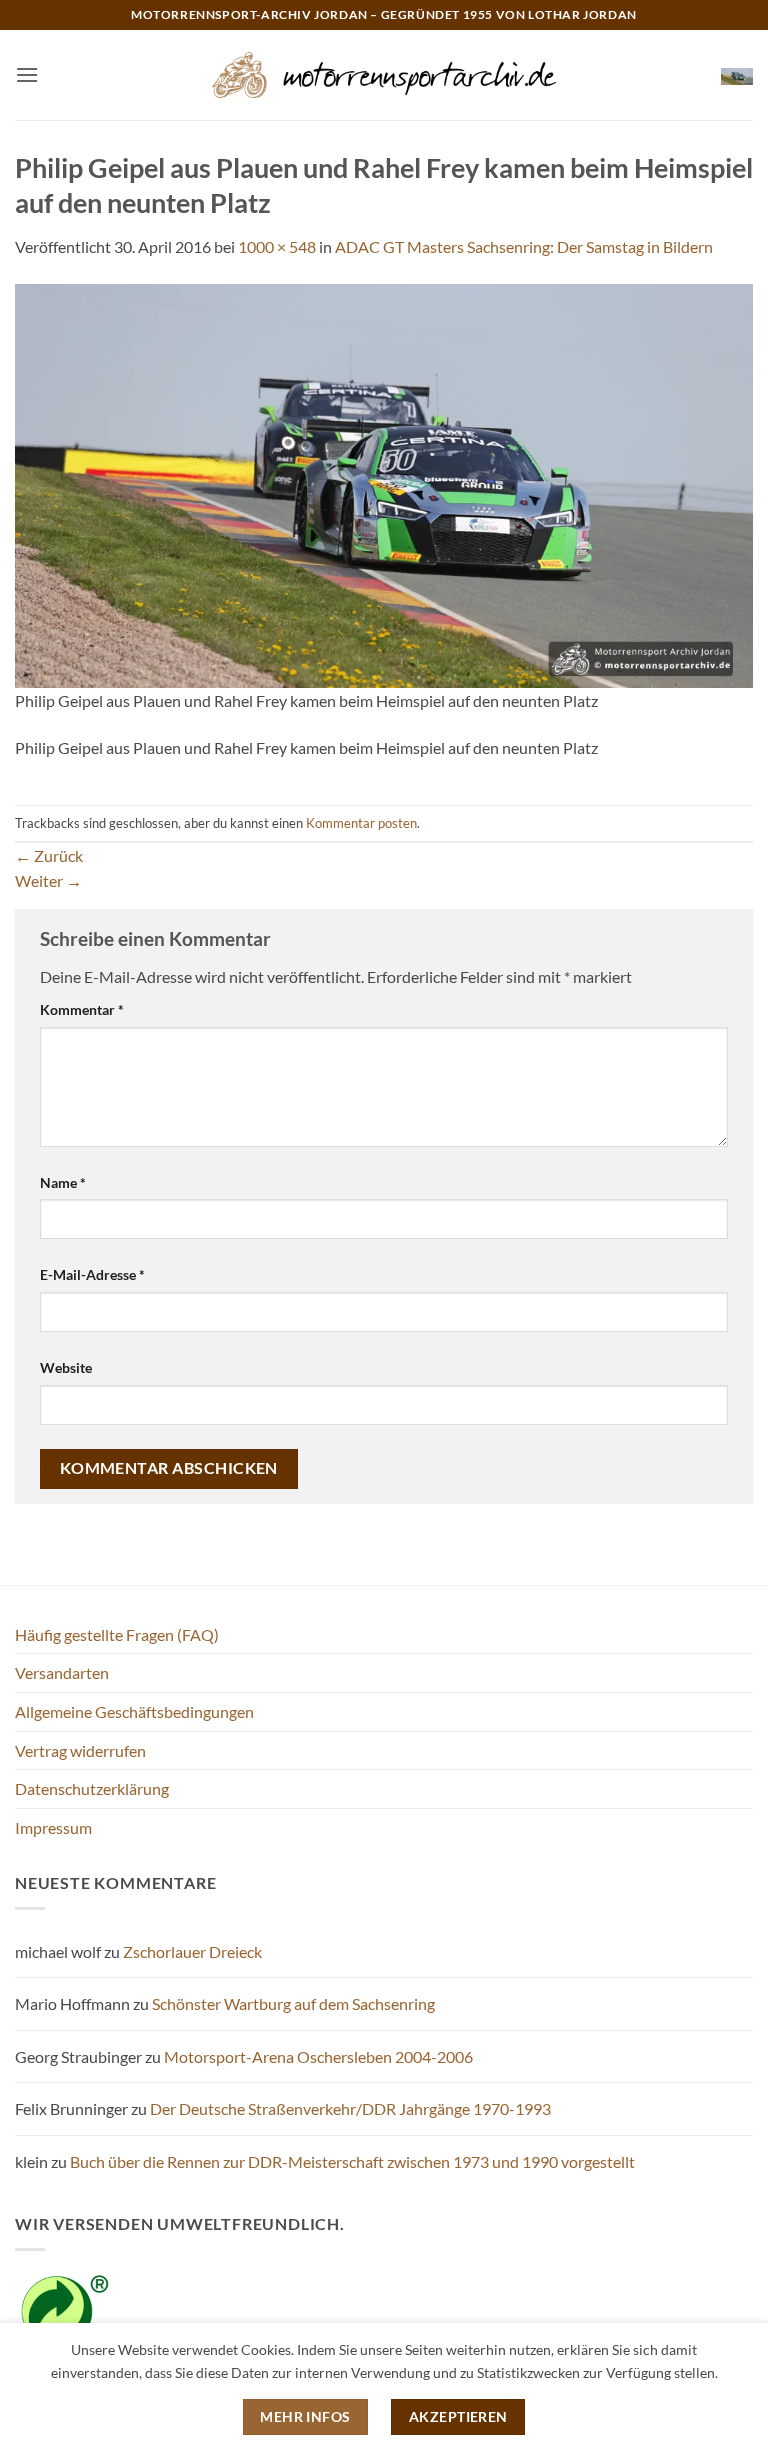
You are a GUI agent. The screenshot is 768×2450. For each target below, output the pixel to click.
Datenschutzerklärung (92, 1788)
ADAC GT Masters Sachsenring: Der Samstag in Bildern (524, 246)
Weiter (48, 880)
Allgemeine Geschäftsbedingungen (134, 1711)
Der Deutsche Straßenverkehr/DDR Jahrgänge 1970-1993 (350, 2108)
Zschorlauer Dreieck (192, 1951)
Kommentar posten (361, 823)
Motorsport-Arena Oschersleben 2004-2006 (318, 2056)
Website (66, 1367)
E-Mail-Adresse (92, 1274)
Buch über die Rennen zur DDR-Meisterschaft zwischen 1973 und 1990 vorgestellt (352, 2161)
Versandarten (62, 1672)
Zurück (49, 855)
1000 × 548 (277, 246)
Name (63, 1182)
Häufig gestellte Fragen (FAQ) (117, 1634)
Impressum (53, 1827)
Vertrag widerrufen (80, 1750)
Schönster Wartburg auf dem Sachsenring (293, 2003)
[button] (27, 74)
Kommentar (82, 1009)
